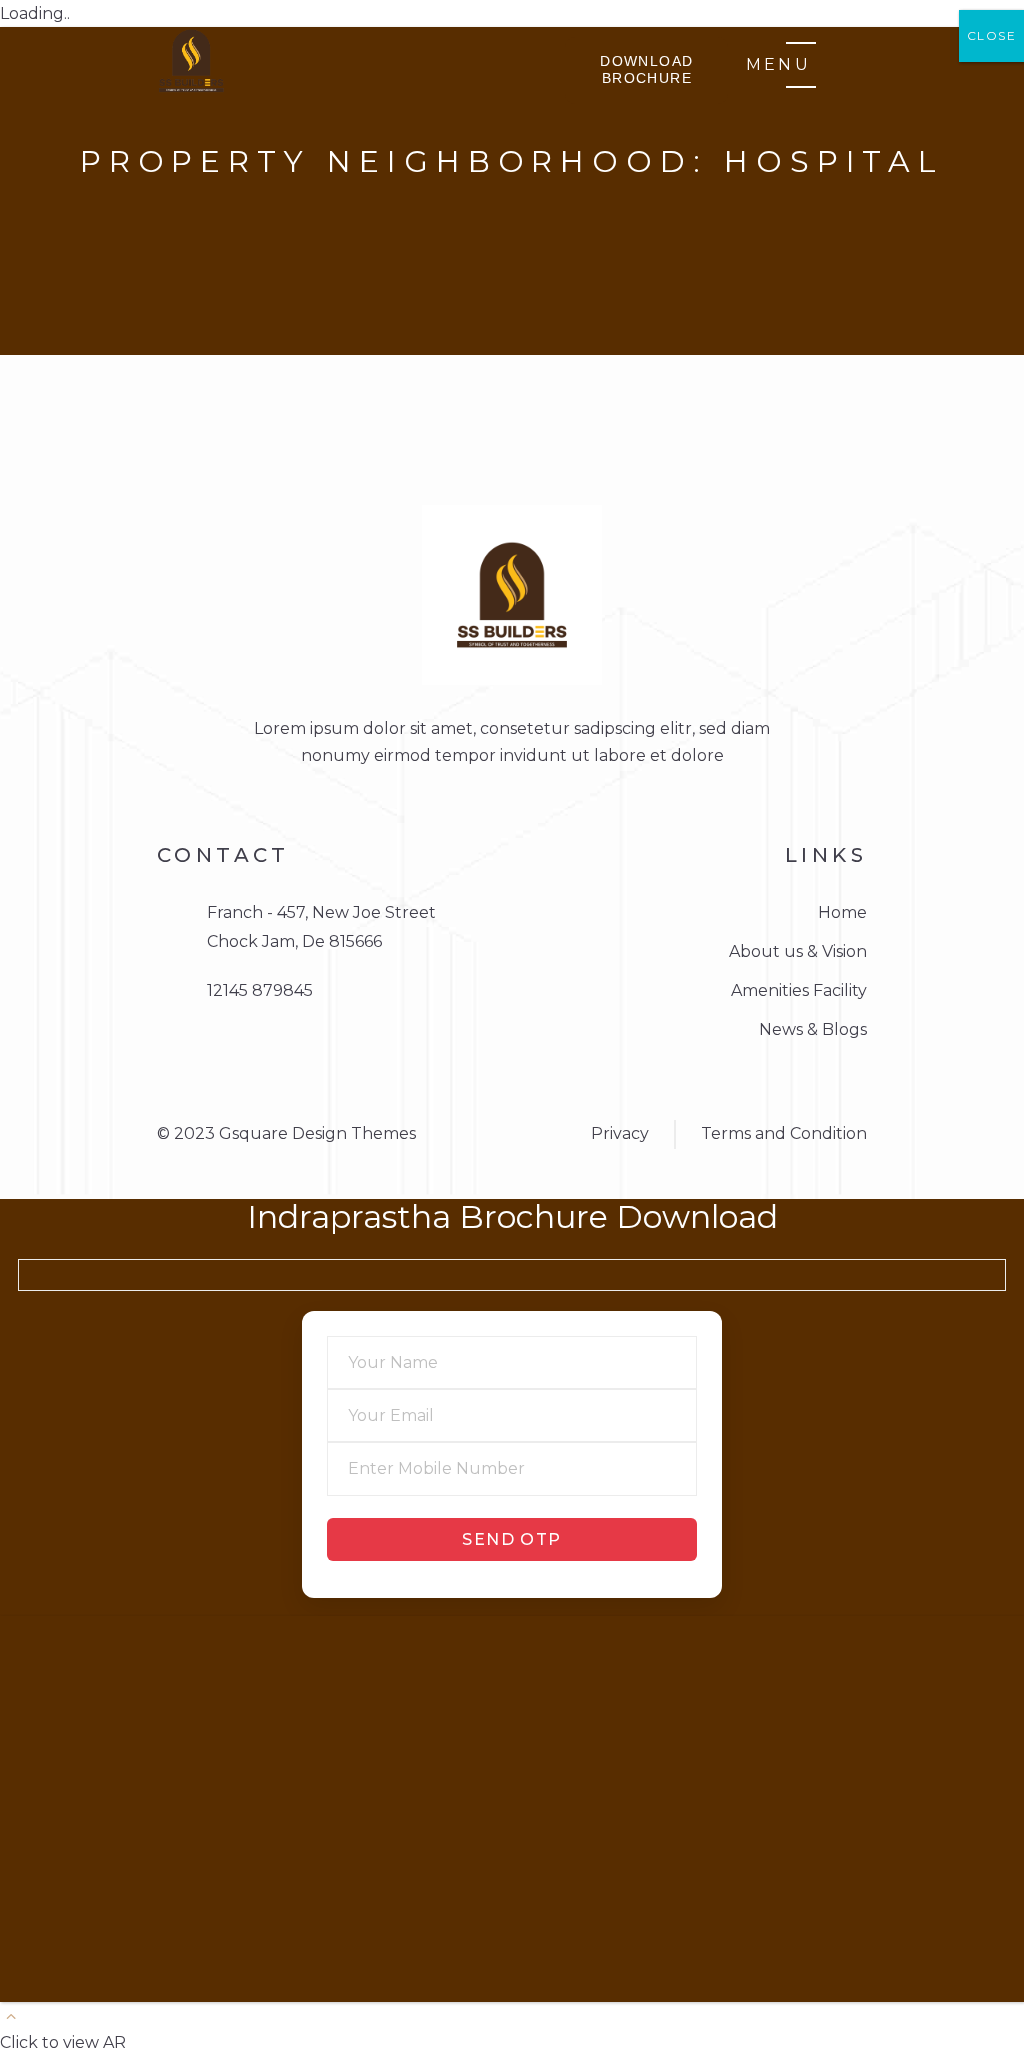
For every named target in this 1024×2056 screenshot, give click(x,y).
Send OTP (511, 1539)
